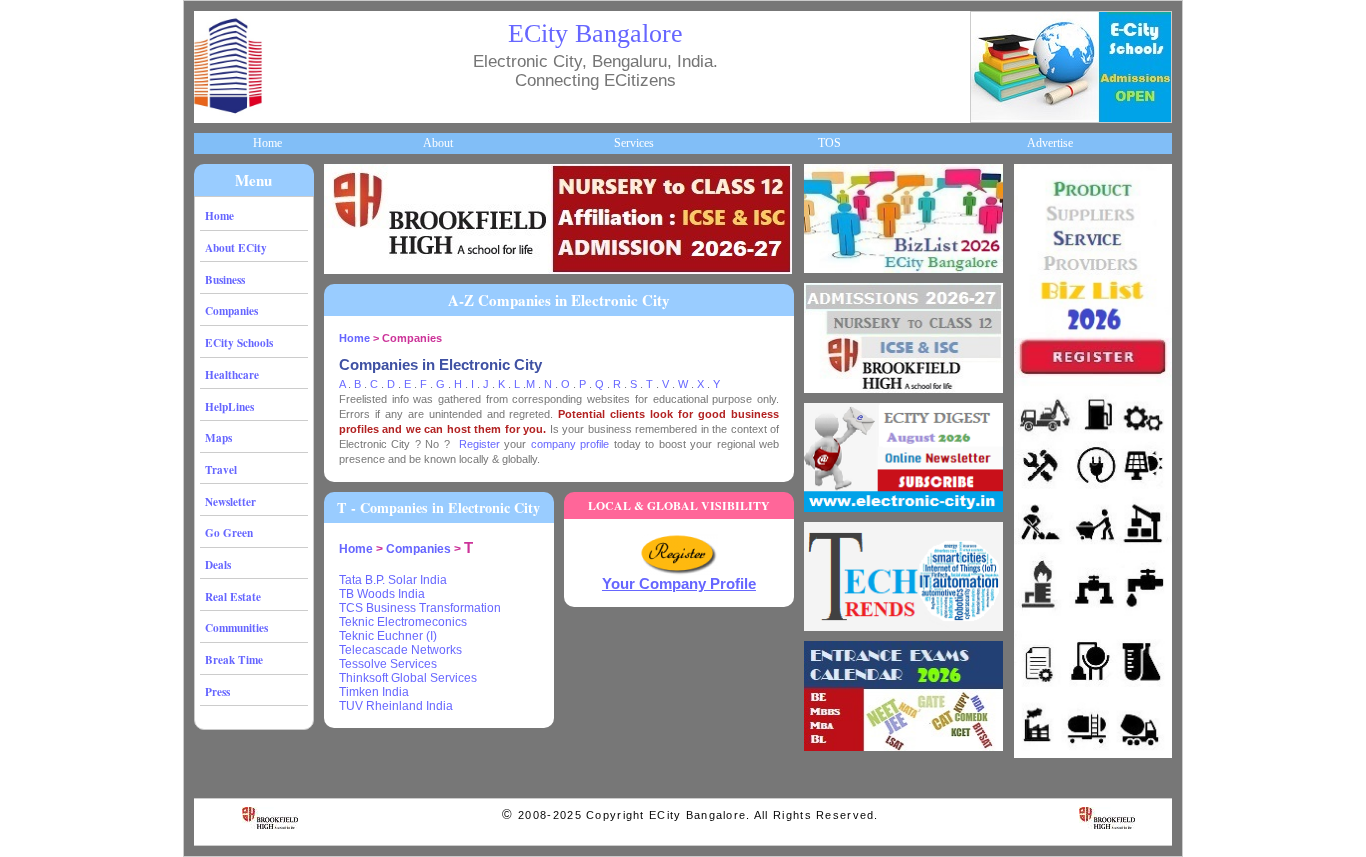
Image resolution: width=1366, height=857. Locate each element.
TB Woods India (382, 594)
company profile (570, 444)
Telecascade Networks (400, 650)
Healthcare (232, 374)
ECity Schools (239, 342)
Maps (218, 437)
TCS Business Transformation (420, 608)
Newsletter (230, 501)
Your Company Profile (679, 584)
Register (479, 444)
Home (267, 143)
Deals (218, 564)
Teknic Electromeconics (403, 622)
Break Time (234, 659)
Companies (231, 310)
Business (225, 279)
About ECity (236, 247)
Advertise (1050, 143)
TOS (829, 143)
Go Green (229, 532)
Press (217, 691)
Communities (236, 627)
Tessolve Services (388, 664)
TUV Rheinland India (396, 706)
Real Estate (233, 596)
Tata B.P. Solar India (393, 580)
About (438, 143)
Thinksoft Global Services (408, 678)
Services (634, 143)
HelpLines (229, 406)
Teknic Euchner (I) (388, 636)
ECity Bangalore (595, 33)
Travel (221, 469)
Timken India (374, 692)
